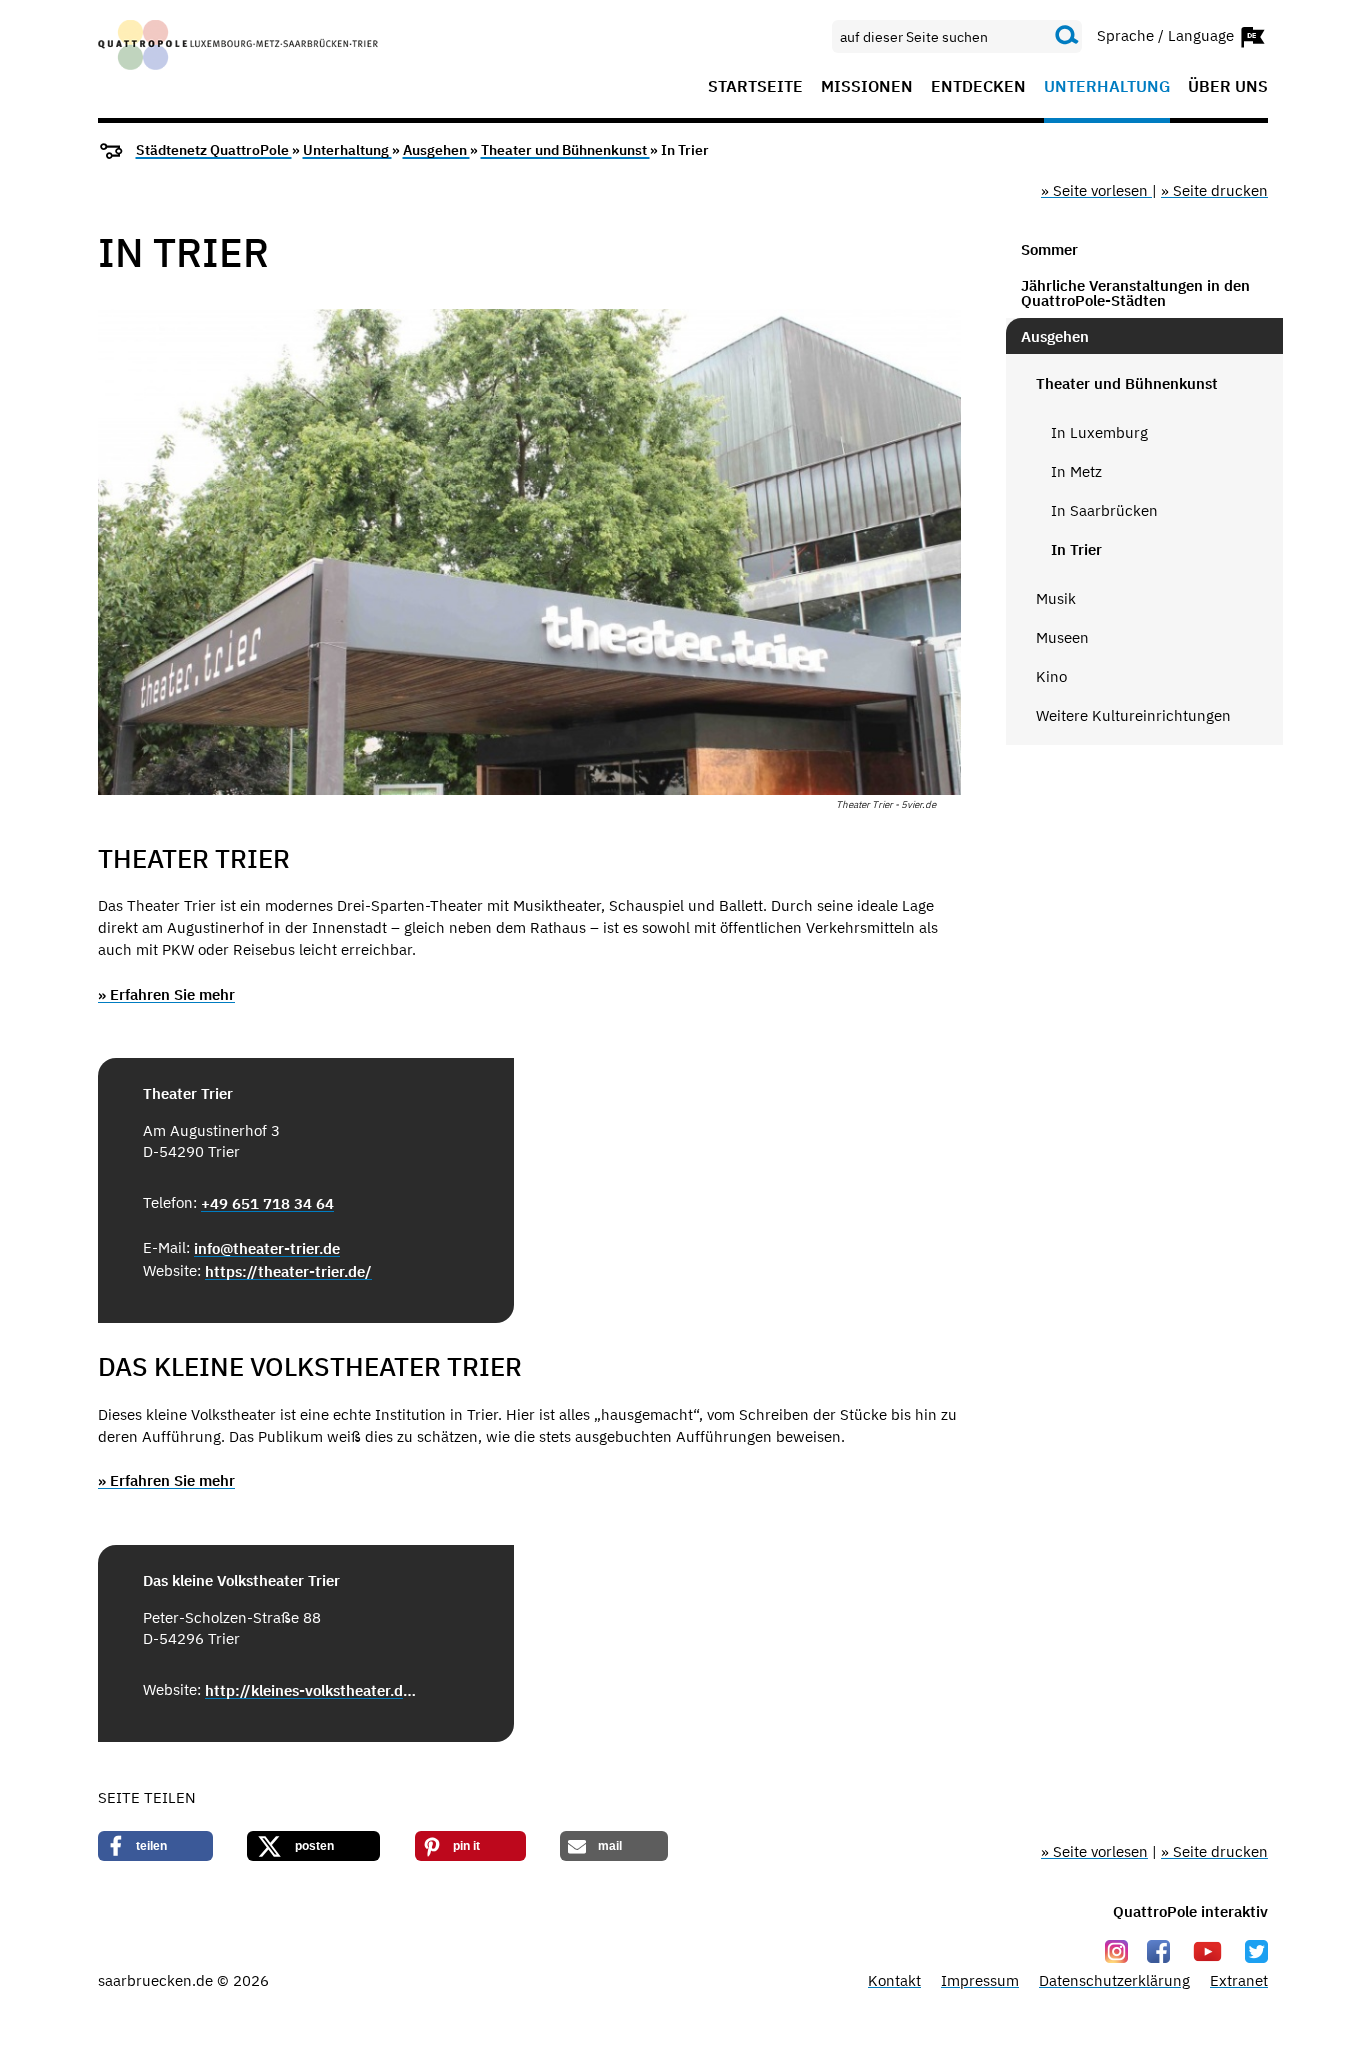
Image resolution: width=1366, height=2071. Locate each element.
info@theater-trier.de (267, 1248)
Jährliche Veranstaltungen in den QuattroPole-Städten (1135, 293)
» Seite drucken (1214, 190)
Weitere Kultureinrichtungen (1133, 715)
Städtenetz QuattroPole (214, 150)
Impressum (980, 1980)
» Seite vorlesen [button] (1096, 190)
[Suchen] (1067, 36)
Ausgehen (436, 150)
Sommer (1049, 249)
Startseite (755, 87)
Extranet (1239, 1980)
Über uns (1228, 87)
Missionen (867, 87)
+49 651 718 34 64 (267, 1203)
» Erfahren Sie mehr (166, 994)
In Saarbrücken (1104, 510)
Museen (1062, 637)
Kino (1051, 676)
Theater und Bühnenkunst (565, 150)
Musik (1056, 598)
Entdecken (978, 87)
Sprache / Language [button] (1167, 34)
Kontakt (894, 1980)
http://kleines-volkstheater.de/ (311, 1690)
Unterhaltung (1107, 87)
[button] (155, 1846)
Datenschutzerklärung (1114, 1980)
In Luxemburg (1099, 432)
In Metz (1076, 471)
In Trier (1076, 549)
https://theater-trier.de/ (288, 1271)
